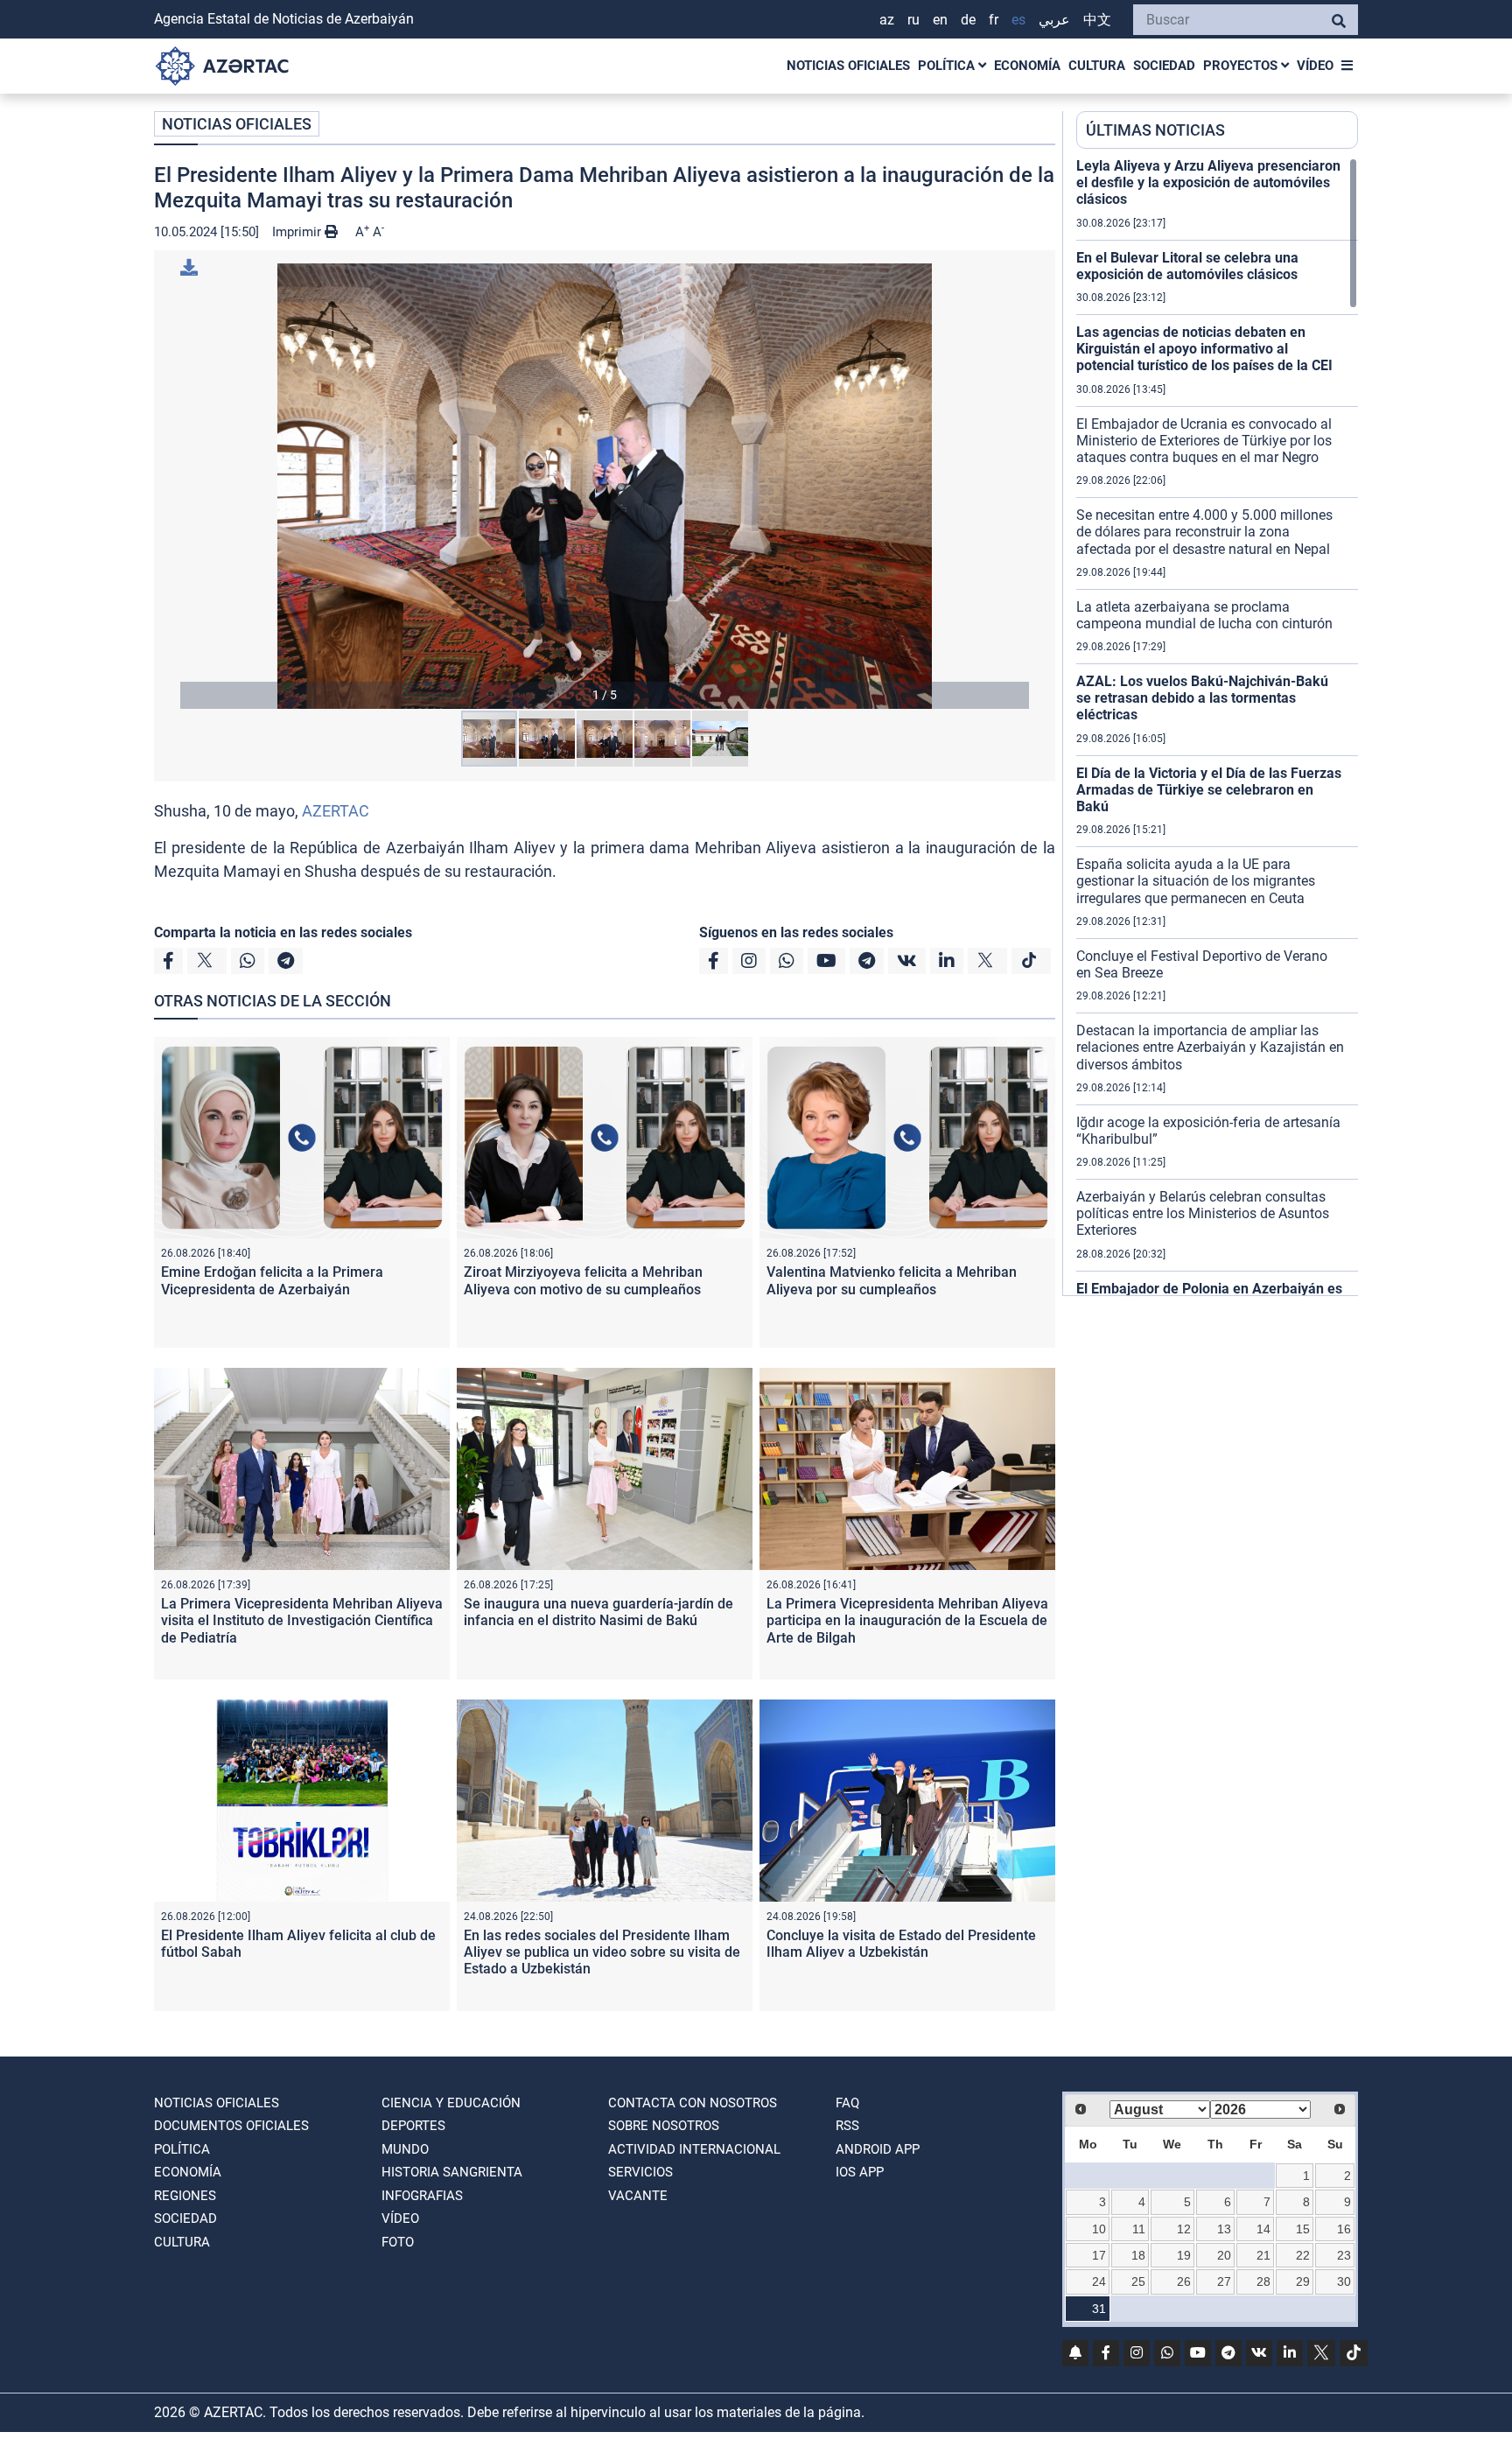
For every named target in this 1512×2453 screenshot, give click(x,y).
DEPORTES (413, 2126)
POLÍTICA (948, 66)
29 (1303, 2281)
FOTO (398, 2242)
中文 (1097, 20)
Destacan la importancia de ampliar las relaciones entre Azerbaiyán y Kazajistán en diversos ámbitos (1210, 1047)
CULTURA (1097, 66)
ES (1018, 20)
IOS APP (860, 2172)
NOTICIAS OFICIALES (848, 66)
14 (1263, 2229)
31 (1099, 2309)
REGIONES (185, 2196)
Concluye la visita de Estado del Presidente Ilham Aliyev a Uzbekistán (901, 1944)
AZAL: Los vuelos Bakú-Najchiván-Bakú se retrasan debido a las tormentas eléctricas (1202, 698)
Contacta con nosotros (693, 2103)
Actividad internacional (694, 2149)
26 (1184, 2281)
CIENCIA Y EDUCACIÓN (451, 2103)
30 (1344, 2281)
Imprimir (298, 232)
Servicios (640, 2172)
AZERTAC (336, 811)
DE (968, 20)
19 (1184, 2255)
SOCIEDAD (1164, 66)
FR (994, 20)
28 (1263, 2281)
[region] (1217, 726)
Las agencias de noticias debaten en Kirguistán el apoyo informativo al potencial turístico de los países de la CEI (1204, 349)
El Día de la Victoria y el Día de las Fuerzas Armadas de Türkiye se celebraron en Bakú (1209, 790)
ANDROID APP (878, 2149)
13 (1224, 2229)
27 (1224, 2281)
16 (1344, 2229)
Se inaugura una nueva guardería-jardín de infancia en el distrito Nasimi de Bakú (598, 1612)
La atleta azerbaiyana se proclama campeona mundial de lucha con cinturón (1204, 615)
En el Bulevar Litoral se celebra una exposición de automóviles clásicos (1187, 266)
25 (1138, 2281)
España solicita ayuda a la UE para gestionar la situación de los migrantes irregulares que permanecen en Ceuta (1196, 881)
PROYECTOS (1242, 66)
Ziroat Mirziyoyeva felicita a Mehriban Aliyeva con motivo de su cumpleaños (583, 1280)
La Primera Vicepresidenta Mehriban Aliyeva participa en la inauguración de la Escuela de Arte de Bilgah (907, 1620)
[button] (605, 486)
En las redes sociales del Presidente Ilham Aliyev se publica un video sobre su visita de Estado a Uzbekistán (602, 1952)
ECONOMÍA (1027, 66)
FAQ (847, 2103)
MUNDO (405, 2149)
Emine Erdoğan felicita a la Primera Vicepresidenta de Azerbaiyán (272, 1280)
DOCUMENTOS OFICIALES (231, 2126)
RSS (847, 2126)
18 (1138, 2255)
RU (913, 20)
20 (1224, 2255)
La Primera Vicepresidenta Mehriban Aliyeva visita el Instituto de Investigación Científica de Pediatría (302, 1620)
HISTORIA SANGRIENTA (452, 2172)
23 (1344, 2255)
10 (1099, 2229)
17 (1099, 2255)
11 (1139, 2229)
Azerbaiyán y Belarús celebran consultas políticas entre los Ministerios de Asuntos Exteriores (1203, 1213)
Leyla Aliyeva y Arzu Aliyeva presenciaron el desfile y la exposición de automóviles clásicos (1208, 182)
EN (940, 20)
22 (1303, 2255)
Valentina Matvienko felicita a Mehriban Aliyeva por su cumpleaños (892, 1280)
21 (1263, 2255)
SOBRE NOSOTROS (664, 2126)
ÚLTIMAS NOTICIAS (1155, 130)
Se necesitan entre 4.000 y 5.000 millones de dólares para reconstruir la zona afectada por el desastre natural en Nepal (1204, 532)
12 (1184, 2229)
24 (1099, 2281)
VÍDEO (1315, 66)
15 (1303, 2229)
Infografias (422, 2196)
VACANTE (638, 2196)
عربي (1054, 20)
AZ (887, 20)
